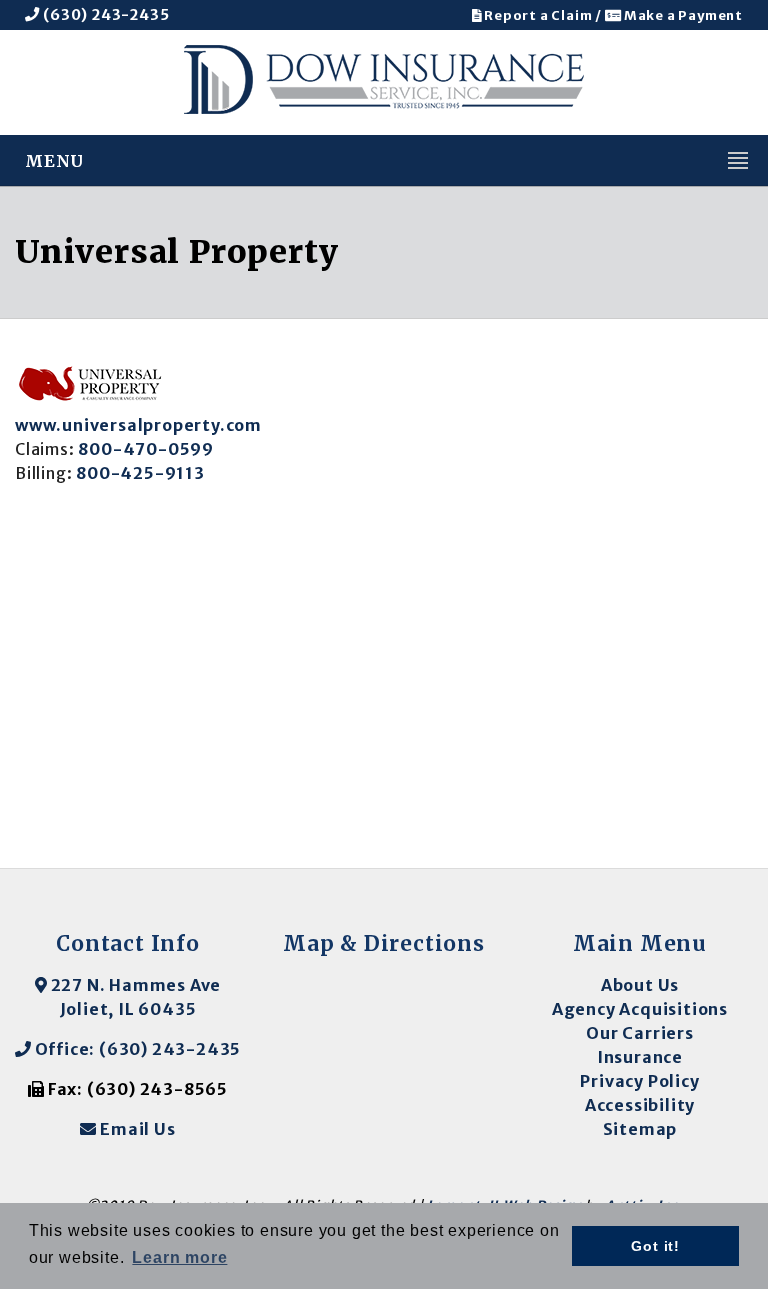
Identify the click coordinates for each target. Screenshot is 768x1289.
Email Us (135, 1129)
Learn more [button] (179, 1257)
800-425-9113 (140, 473)
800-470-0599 (146, 449)
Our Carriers (640, 1033)
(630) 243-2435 (104, 15)
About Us (640, 985)
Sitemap (640, 1129)
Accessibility (640, 1105)
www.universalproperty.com (138, 425)
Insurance (640, 1057)
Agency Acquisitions (640, 1009)
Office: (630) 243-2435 (136, 1049)
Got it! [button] (655, 1246)
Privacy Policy (639, 1081)
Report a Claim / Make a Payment (612, 15)
